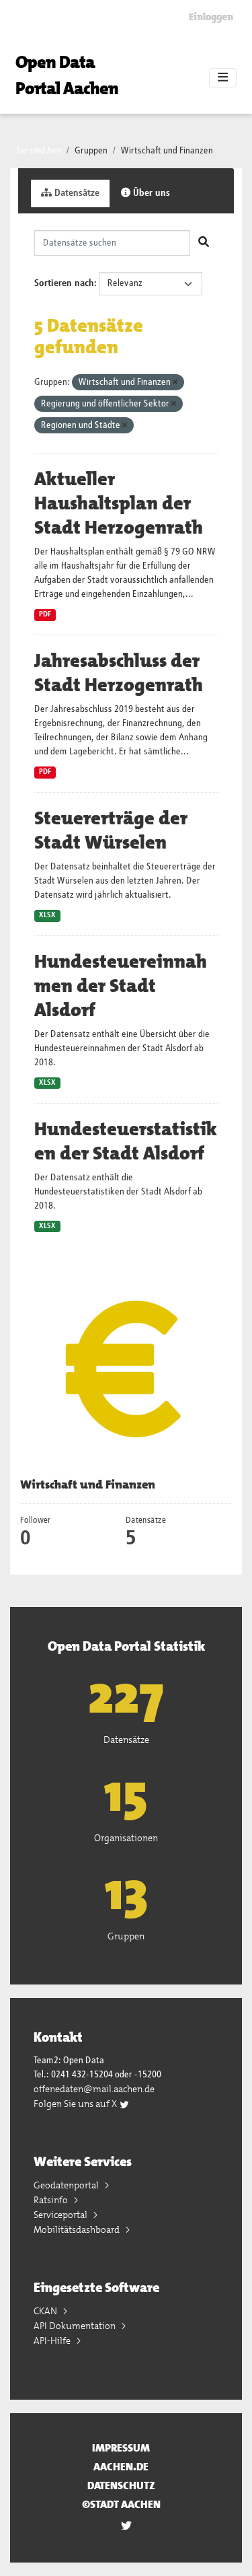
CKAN (46, 2311)
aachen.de (121, 2467)
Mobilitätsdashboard (78, 2229)
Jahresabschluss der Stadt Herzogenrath (119, 673)
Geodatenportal (67, 2185)
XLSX (47, 915)
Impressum (121, 2448)
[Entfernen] (175, 383)
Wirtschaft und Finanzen (167, 151)
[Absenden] (204, 243)
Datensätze (76, 193)
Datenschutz (121, 2485)
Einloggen (211, 17)
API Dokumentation (76, 2326)
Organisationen (126, 1838)
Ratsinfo (52, 2200)
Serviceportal (61, 2215)
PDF (45, 614)
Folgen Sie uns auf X (76, 2104)
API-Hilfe (53, 2340)
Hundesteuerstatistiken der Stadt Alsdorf (126, 1141)
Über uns (150, 193)
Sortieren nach (64, 283)
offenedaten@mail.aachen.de (94, 2089)
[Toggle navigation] (223, 78)
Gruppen (91, 151)
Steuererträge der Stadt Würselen (111, 830)
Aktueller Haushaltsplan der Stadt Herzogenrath (119, 503)
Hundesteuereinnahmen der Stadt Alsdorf (121, 986)
